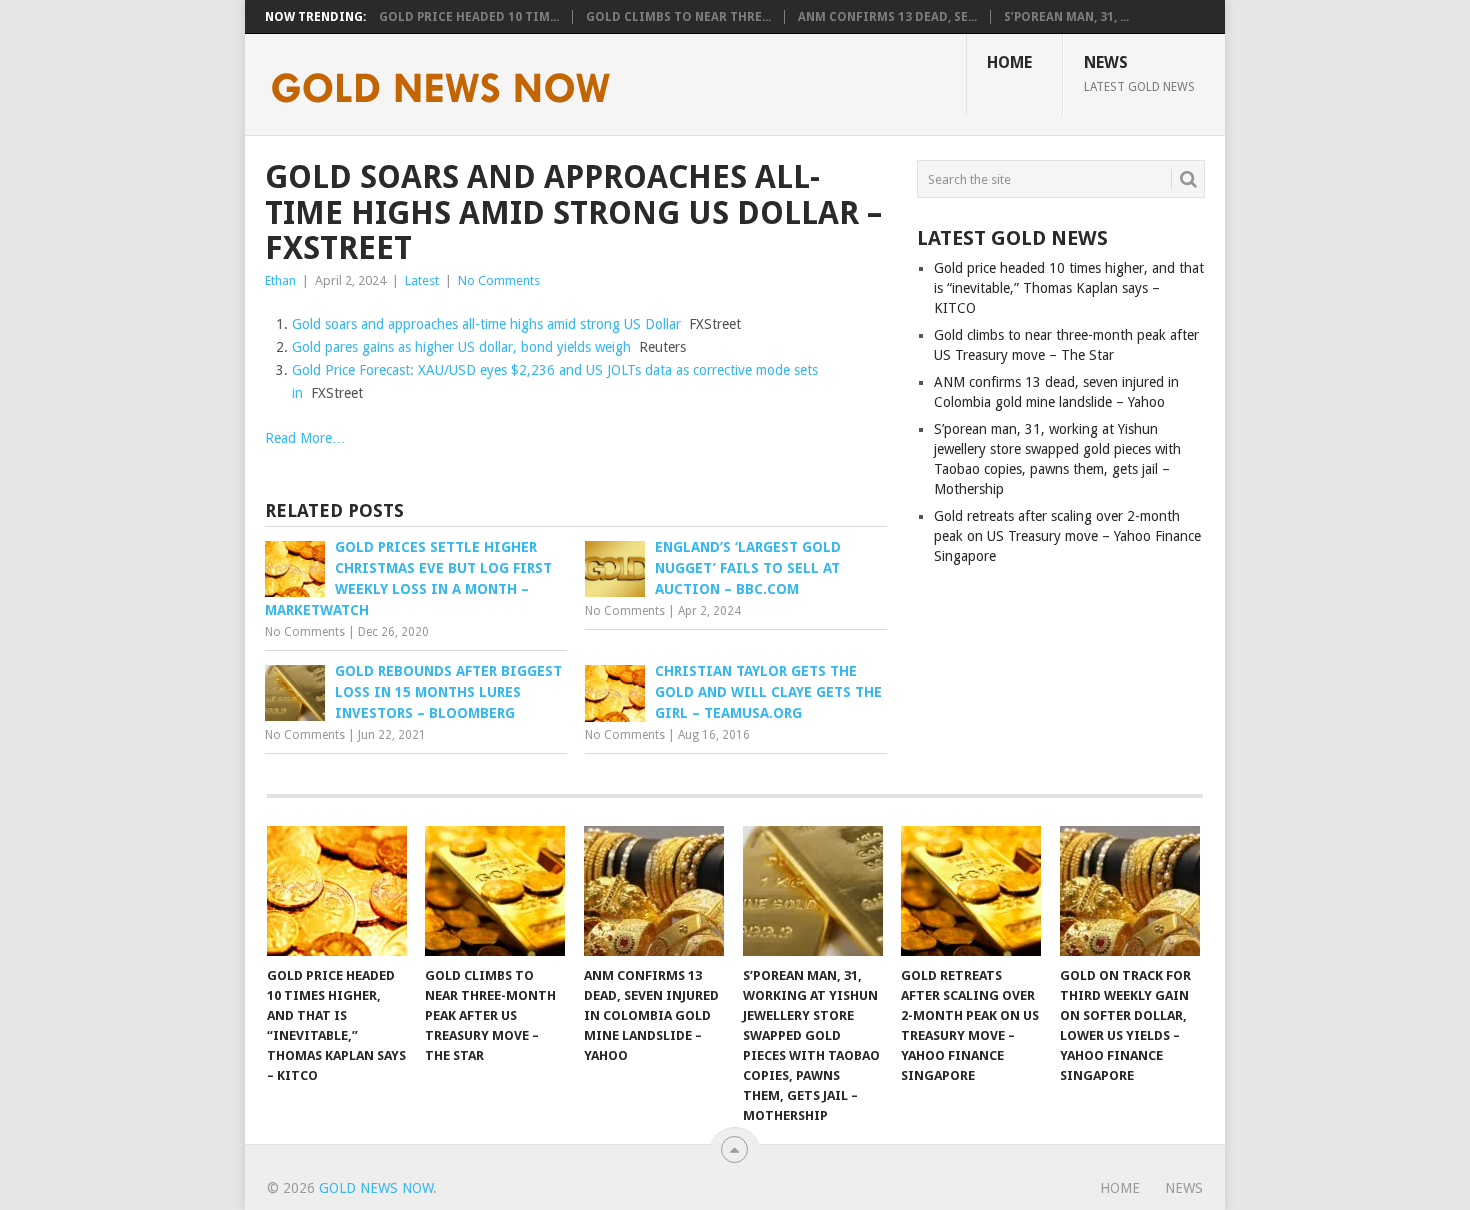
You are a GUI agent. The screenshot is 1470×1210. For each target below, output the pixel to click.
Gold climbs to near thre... (678, 17)
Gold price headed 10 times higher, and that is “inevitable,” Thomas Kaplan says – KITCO (1069, 288)
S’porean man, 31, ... (1066, 17)
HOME (1009, 62)
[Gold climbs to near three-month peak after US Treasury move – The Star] (495, 891)
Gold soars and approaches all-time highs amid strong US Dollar (486, 324)
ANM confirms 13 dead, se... (887, 17)
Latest (422, 280)
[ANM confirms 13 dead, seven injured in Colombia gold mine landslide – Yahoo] (654, 891)
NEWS (1139, 73)
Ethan (280, 280)
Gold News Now (376, 1188)
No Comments (499, 280)
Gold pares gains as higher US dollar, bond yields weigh (461, 347)
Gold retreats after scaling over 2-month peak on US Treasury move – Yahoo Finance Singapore (1067, 536)
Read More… (305, 438)
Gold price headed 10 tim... (469, 17)
